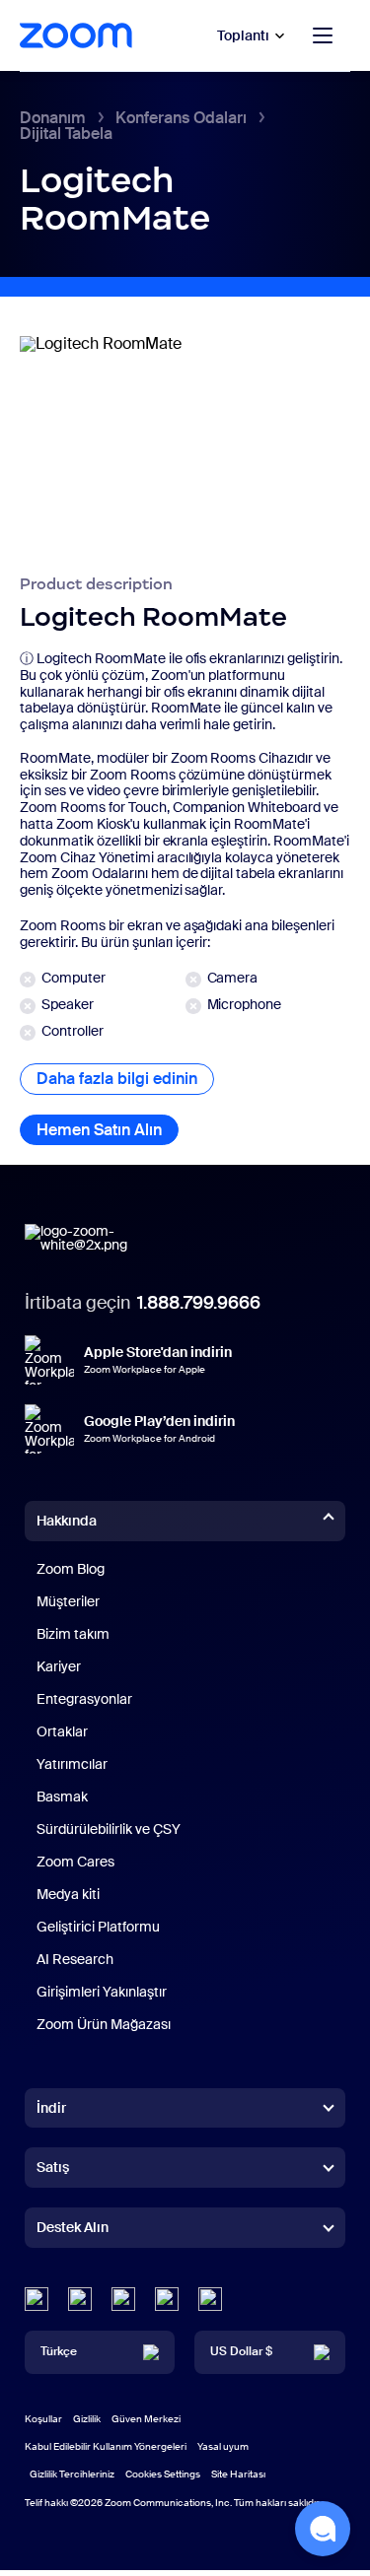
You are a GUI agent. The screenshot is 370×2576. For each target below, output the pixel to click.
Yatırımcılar (72, 1764)
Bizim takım (73, 1634)
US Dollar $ (241, 2351)
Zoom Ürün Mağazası (104, 2024)
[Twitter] (80, 2299)
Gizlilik (87, 2419)
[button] (323, 2529)
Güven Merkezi (146, 2419)
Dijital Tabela (66, 134)
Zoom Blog (71, 1569)
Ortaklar (62, 1731)
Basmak (62, 1796)
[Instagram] (210, 2299)
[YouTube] (123, 2299)
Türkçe (59, 2351)
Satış (53, 2167)
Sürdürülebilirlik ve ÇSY (109, 1829)
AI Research (75, 1959)
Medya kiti (68, 1894)
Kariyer (59, 1666)
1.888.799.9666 (199, 1303)
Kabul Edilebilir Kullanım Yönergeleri (106, 2446)
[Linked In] (37, 2299)
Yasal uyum (223, 2446)
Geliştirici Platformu (98, 1927)
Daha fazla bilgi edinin (125, 1079)
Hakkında (67, 1521)
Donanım (53, 118)
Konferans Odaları (181, 118)
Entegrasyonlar (84, 1699)
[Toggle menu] (323, 35)
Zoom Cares (75, 1862)
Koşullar (43, 2419)
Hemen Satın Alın (108, 1130)
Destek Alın (73, 2231)
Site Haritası (238, 2474)
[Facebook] (167, 2299)
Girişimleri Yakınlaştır (102, 1992)
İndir (51, 2108)
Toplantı (243, 35)
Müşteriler (68, 1601)
